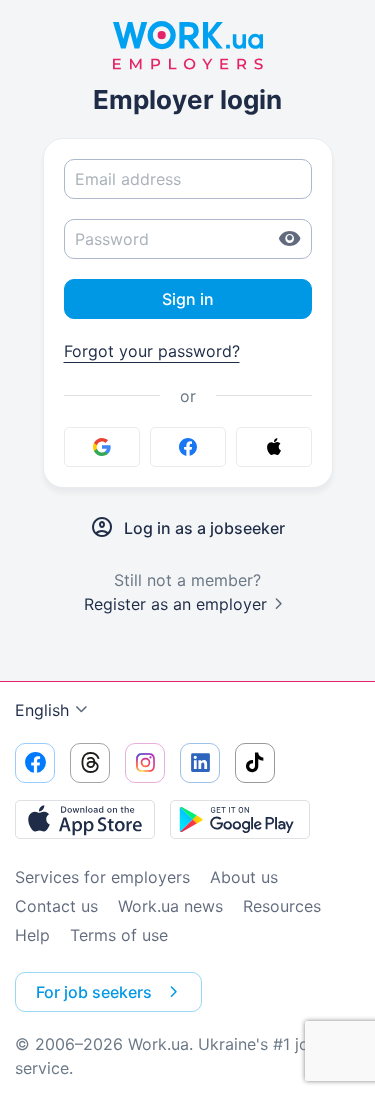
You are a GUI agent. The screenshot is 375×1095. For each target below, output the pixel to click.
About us (244, 877)
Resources (282, 906)
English (42, 710)
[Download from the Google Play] (240, 819)
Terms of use (119, 935)
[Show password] (290, 239)
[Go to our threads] (90, 763)
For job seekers (94, 992)
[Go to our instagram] (145, 763)
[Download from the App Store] (85, 819)
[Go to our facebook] (35, 763)
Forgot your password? (152, 351)
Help (32, 935)
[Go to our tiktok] (255, 763)
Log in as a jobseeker (204, 528)
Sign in (188, 299)
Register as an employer (175, 604)
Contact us (56, 906)
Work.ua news (170, 906)
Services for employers (102, 877)
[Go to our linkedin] (200, 763)
